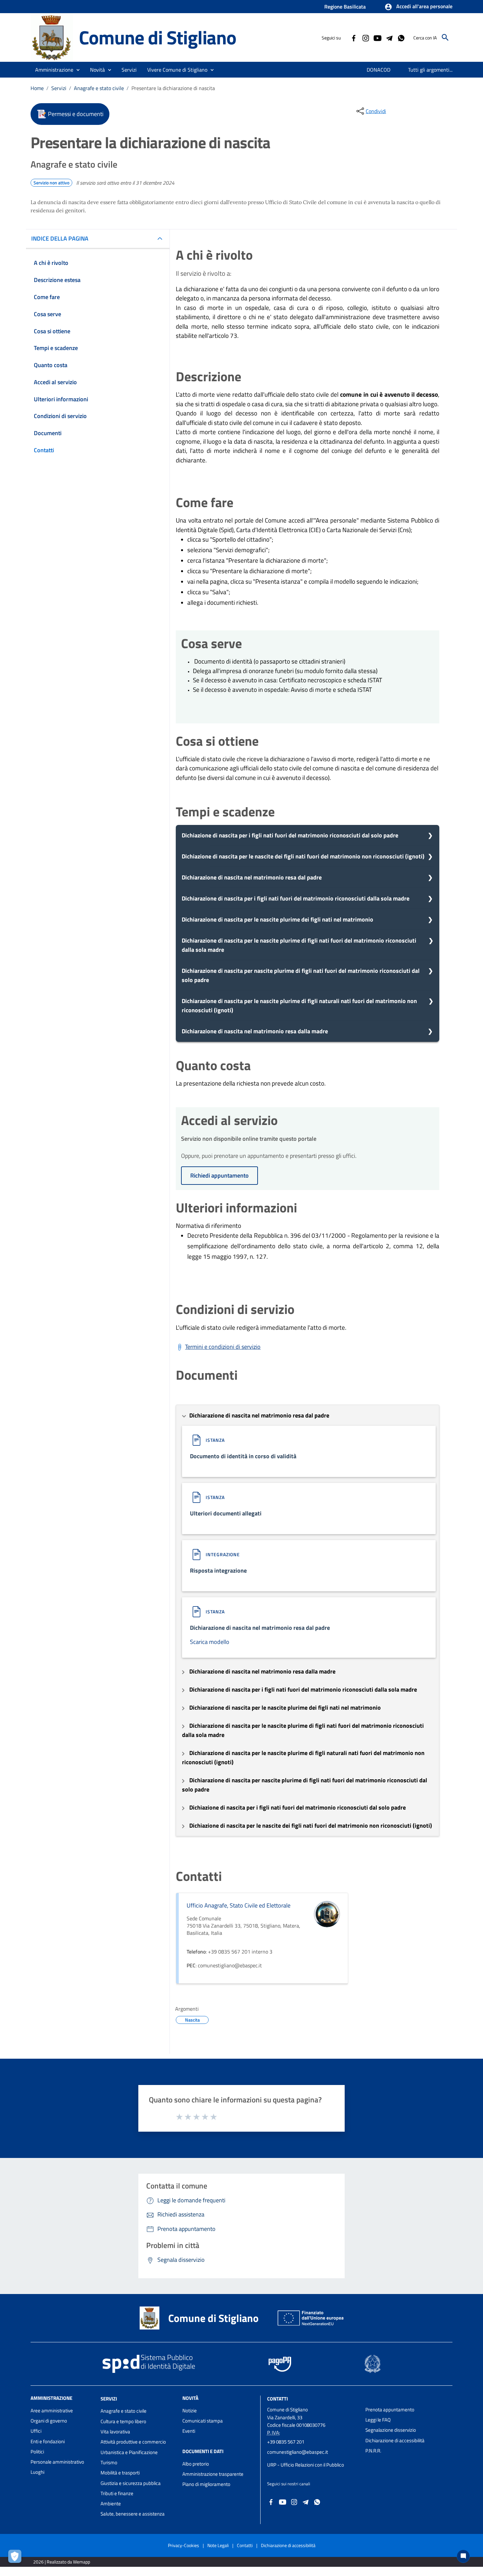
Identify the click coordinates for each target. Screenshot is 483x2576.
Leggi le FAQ (378, 2420)
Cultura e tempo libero (123, 2421)
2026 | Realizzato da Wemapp (62, 2562)
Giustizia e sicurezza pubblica (131, 2483)
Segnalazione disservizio (391, 2430)
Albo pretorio (196, 2464)
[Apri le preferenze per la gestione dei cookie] (16, 2558)
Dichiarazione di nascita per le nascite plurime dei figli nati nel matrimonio (277, 919)
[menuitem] (379, 70)
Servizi (59, 88)
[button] (418, 7)
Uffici (36, 2431)
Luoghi (37, 2472)
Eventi (189, 2431)
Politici (37, 2452)
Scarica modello (210, 1642)
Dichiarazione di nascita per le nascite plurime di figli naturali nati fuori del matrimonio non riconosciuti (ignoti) (299, 1006)
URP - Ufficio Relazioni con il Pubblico (306, 2465)
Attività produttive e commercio (133, 2442)
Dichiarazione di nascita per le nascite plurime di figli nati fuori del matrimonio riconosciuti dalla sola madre (299, 945)
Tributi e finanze (117, 2493)
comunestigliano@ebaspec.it (298, 2452)
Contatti (277, 2398)
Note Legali (218, 2545)
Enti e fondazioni (48, 2441)
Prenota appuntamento (390, 2410)
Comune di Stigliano (158, 37)
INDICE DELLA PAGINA (60, 238)
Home (37, 88)
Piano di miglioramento (206, 2484)
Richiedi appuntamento (219, 1175)
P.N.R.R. (373, 2451)
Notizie (190, 2411)
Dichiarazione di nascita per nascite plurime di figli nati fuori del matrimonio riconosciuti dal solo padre (301, 975)
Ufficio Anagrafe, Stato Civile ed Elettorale (239, 1905)
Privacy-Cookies (184, 2545)
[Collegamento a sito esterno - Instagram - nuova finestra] (365, 37)
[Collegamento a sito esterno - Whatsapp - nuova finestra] (401, 37)
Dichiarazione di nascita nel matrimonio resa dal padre (252, 877)
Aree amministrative (52, 2411)
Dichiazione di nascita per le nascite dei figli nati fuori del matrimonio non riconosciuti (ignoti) (303, 856)
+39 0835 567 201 (286, 2442)
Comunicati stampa (203, 2421)
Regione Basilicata (345, 7)
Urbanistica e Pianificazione (129, 2452)
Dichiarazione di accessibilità (395, 2440)
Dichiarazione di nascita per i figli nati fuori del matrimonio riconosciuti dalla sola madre (296, 898)
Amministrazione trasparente (213, 2474)
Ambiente (111, 2504)
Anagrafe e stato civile (99, 88)
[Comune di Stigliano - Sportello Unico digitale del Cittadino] (52, 37)
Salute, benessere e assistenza (133, 2514)
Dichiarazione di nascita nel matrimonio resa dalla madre (255, 1031)
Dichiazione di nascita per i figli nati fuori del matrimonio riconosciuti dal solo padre (290, 835)
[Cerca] (445, 37)
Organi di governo (49, 2421)
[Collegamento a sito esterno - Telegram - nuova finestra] (389, 37)
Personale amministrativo (57, 2462)
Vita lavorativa (115, 2432)
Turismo (109, 2462)
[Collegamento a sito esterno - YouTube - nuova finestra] (377, 37)
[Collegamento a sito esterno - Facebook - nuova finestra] (354, 37)
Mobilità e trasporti (120, 2473)
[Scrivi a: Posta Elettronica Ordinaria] (313, 2458)
